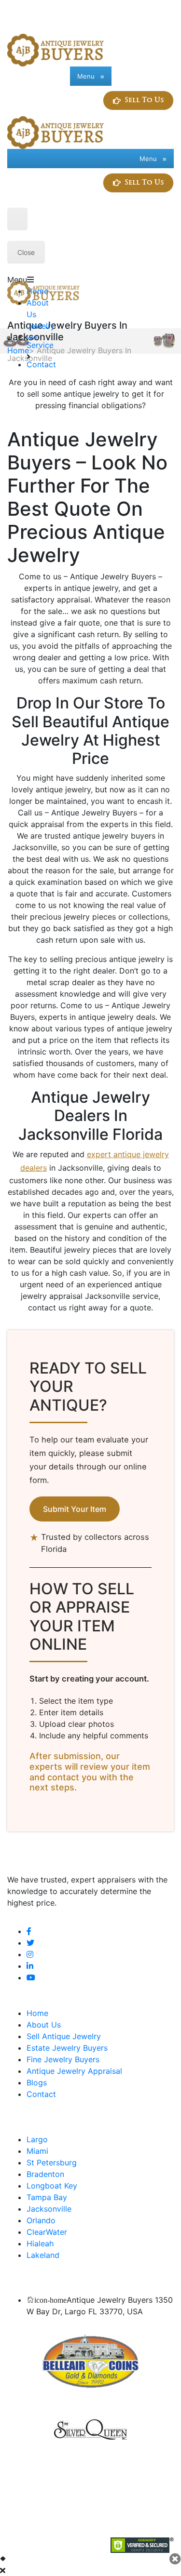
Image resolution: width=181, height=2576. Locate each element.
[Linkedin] (30, 1966)
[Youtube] (31, 1977)
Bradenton (45, 2174)
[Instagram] (30, 1954)
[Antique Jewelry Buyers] (56, 49)
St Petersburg (52, 2162)
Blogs (37, 2082)
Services (42, 345)
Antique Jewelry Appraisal (74, 2071)
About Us (44, 2025)
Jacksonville (49, 2209)
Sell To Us (144, 100)
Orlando (41, 2220)
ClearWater (47, 2232)
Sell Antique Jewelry (64, 2036)
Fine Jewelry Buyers (63, 2059)
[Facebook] (29, 1931)
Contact (41, 364)
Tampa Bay (47, 2197)
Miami (37, 2151)
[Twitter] (30, 1943)
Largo (37, 2139)
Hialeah (40, 2243)
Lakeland (43, 2255)
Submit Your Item (75, 1509)
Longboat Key (52, 2186)
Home (37, 291)
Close (26, 252)
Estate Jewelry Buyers (67, 2048)
